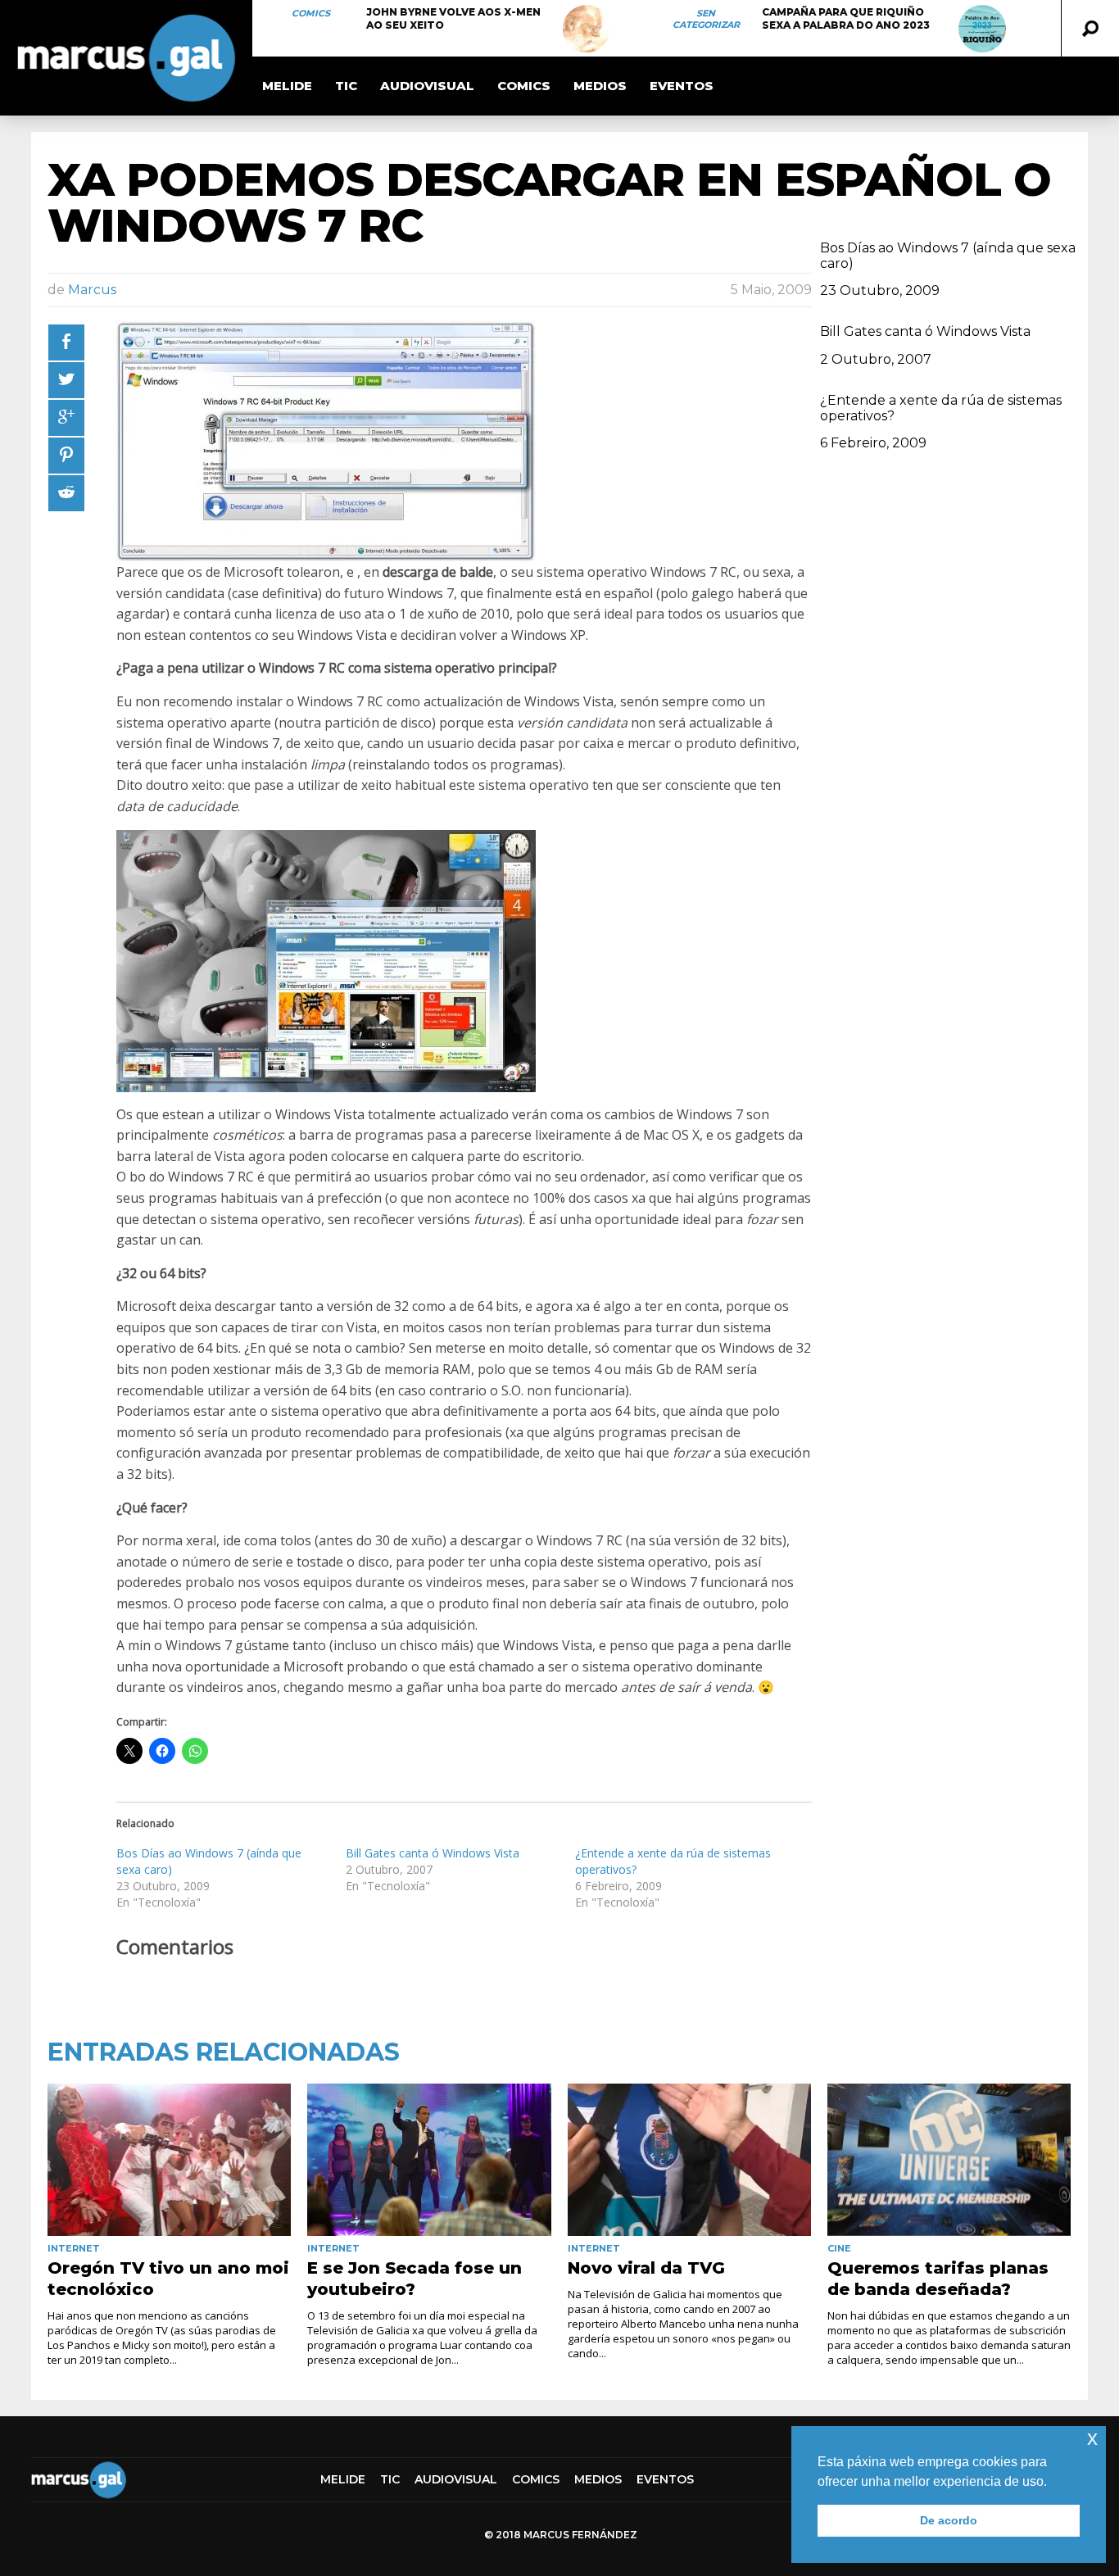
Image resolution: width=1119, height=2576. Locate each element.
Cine (839, 2248)
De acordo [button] (949, 2520)
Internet (74, 2248)
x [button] (1092, 2438)
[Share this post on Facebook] (66, 342)
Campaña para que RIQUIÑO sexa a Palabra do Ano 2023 (846, 18)
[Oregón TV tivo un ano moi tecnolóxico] (169, 2160)
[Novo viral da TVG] (689, 2160)
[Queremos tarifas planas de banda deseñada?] (949, 2160)
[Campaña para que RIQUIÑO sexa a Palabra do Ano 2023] (982, 29)
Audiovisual (427, 86)
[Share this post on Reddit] (66, 493)
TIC (346, 86)
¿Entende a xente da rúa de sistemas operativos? (941, 408)
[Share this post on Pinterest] (66, 456)
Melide (287, 86)
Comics (311, 13)
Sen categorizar (706, 19)
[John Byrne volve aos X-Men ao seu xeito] (587, 29)
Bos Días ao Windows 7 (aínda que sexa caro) (948, 256)
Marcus (92, 290)
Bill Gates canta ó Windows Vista (433, 1853)
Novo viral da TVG (646, 2268)
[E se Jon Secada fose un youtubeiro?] (429, 2160)
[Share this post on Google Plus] (66, 418)
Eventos (682, 86)
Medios (600, 86)
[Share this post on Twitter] (66, 380)
